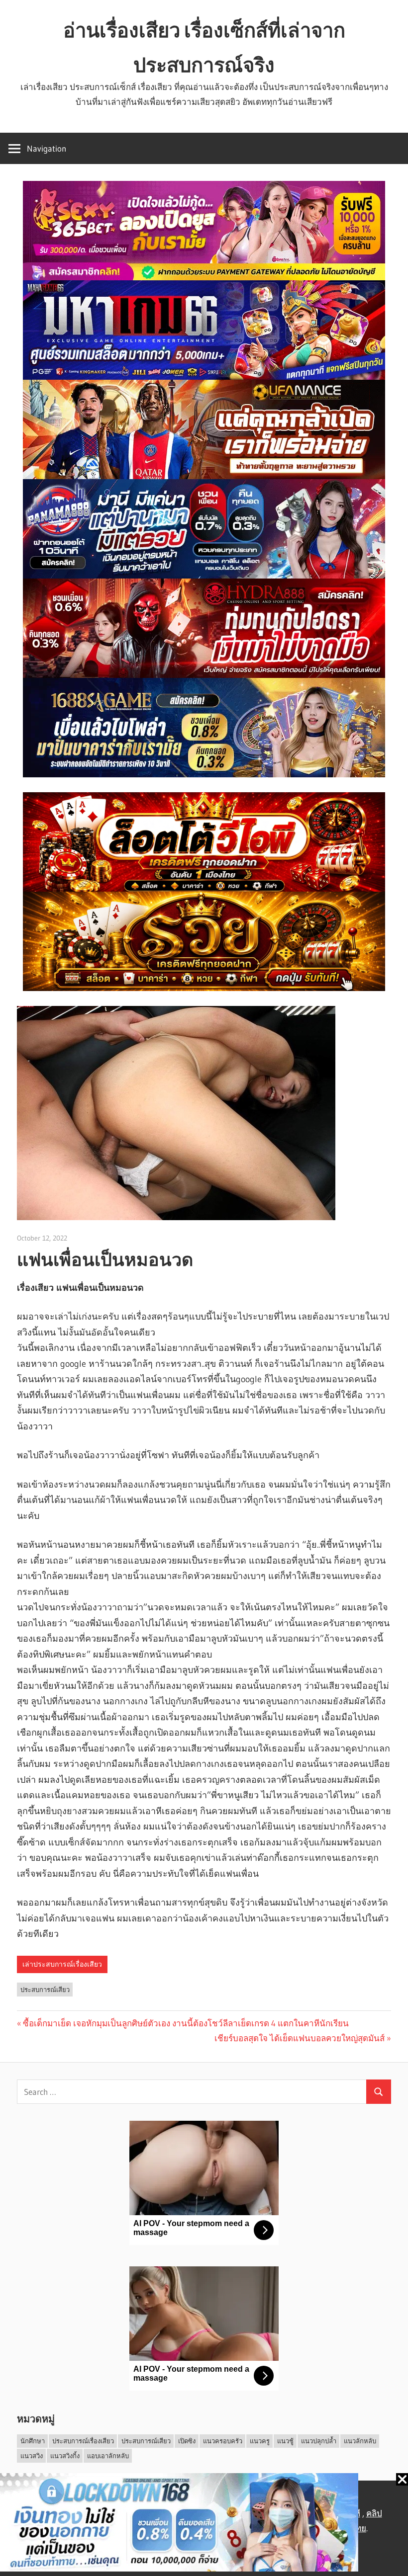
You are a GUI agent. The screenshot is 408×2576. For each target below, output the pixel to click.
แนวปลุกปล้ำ (319, 2441)
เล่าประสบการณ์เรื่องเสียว (62, 1964)
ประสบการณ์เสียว (45, 1990)
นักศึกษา (33, 2441)
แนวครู (260, 2441)
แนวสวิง (32, 2456)
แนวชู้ (285, 2441)
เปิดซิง (187, 2441)
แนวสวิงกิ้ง (65, 2456)
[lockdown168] (204, 2525)
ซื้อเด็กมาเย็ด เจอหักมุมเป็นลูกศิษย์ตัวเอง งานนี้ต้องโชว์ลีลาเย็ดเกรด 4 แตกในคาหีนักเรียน (186, 2023)
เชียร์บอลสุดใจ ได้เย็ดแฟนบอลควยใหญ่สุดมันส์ (300, 2038)
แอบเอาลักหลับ (108, 2456)
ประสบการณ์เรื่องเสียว (83, 2441)
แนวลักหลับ (360, 2441)
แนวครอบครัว (223, 2441)
